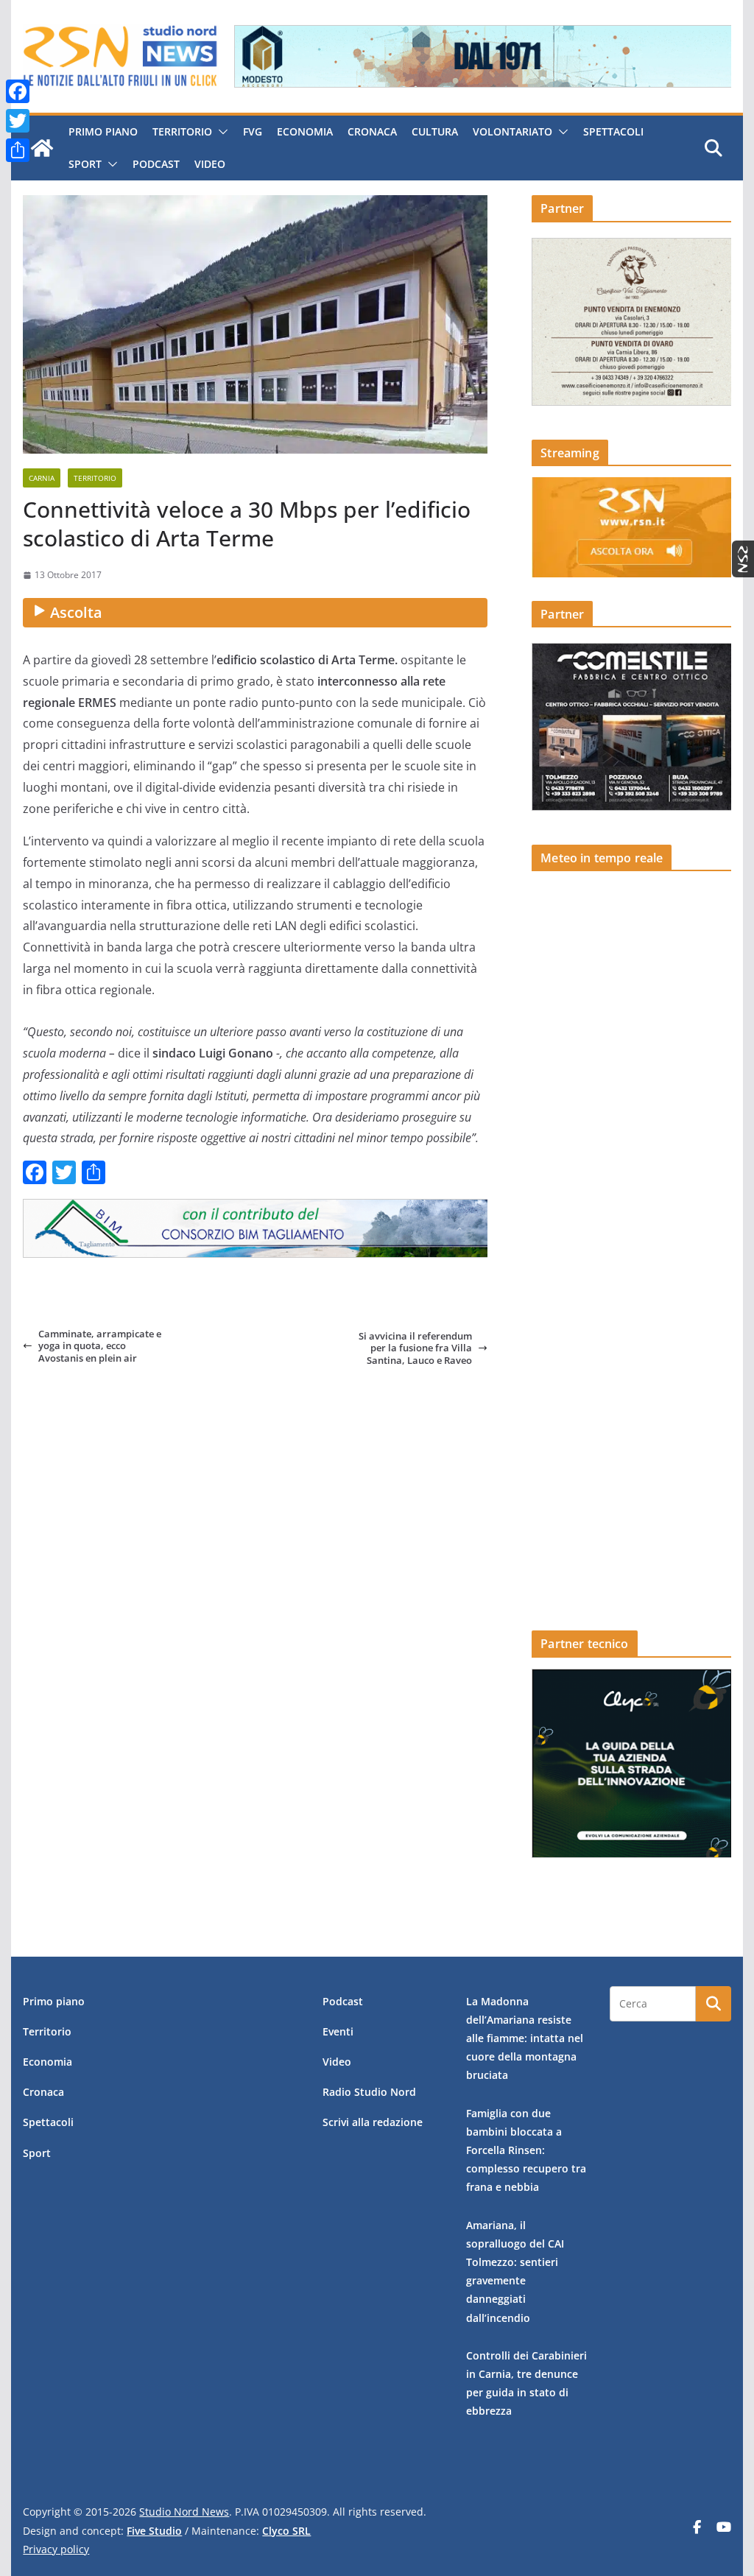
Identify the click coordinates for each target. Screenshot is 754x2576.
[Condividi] (18, 150)
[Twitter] (18, 121)
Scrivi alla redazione (373, 2122)
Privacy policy (56, 2549)
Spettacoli (613, 131)
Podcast (156, 164)
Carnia (42, 478)
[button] (220, 132)
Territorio (182, 131)
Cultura (435, 131)
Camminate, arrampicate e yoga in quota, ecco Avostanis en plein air (100, 1346)
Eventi (338, 2031)
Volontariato (512, 131)
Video (210, 164)
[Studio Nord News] (42, 148)
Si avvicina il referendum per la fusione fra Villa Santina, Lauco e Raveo (415, 1348)
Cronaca (372, 131)
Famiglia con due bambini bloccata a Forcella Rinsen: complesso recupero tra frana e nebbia (526, 2150)
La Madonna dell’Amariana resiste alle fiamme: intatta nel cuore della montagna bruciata (525, 2038)
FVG (253, 131)
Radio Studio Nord (369, 2092)
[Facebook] (18, 91)
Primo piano (103, 131)
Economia (305, 131)
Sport (85, 164)
